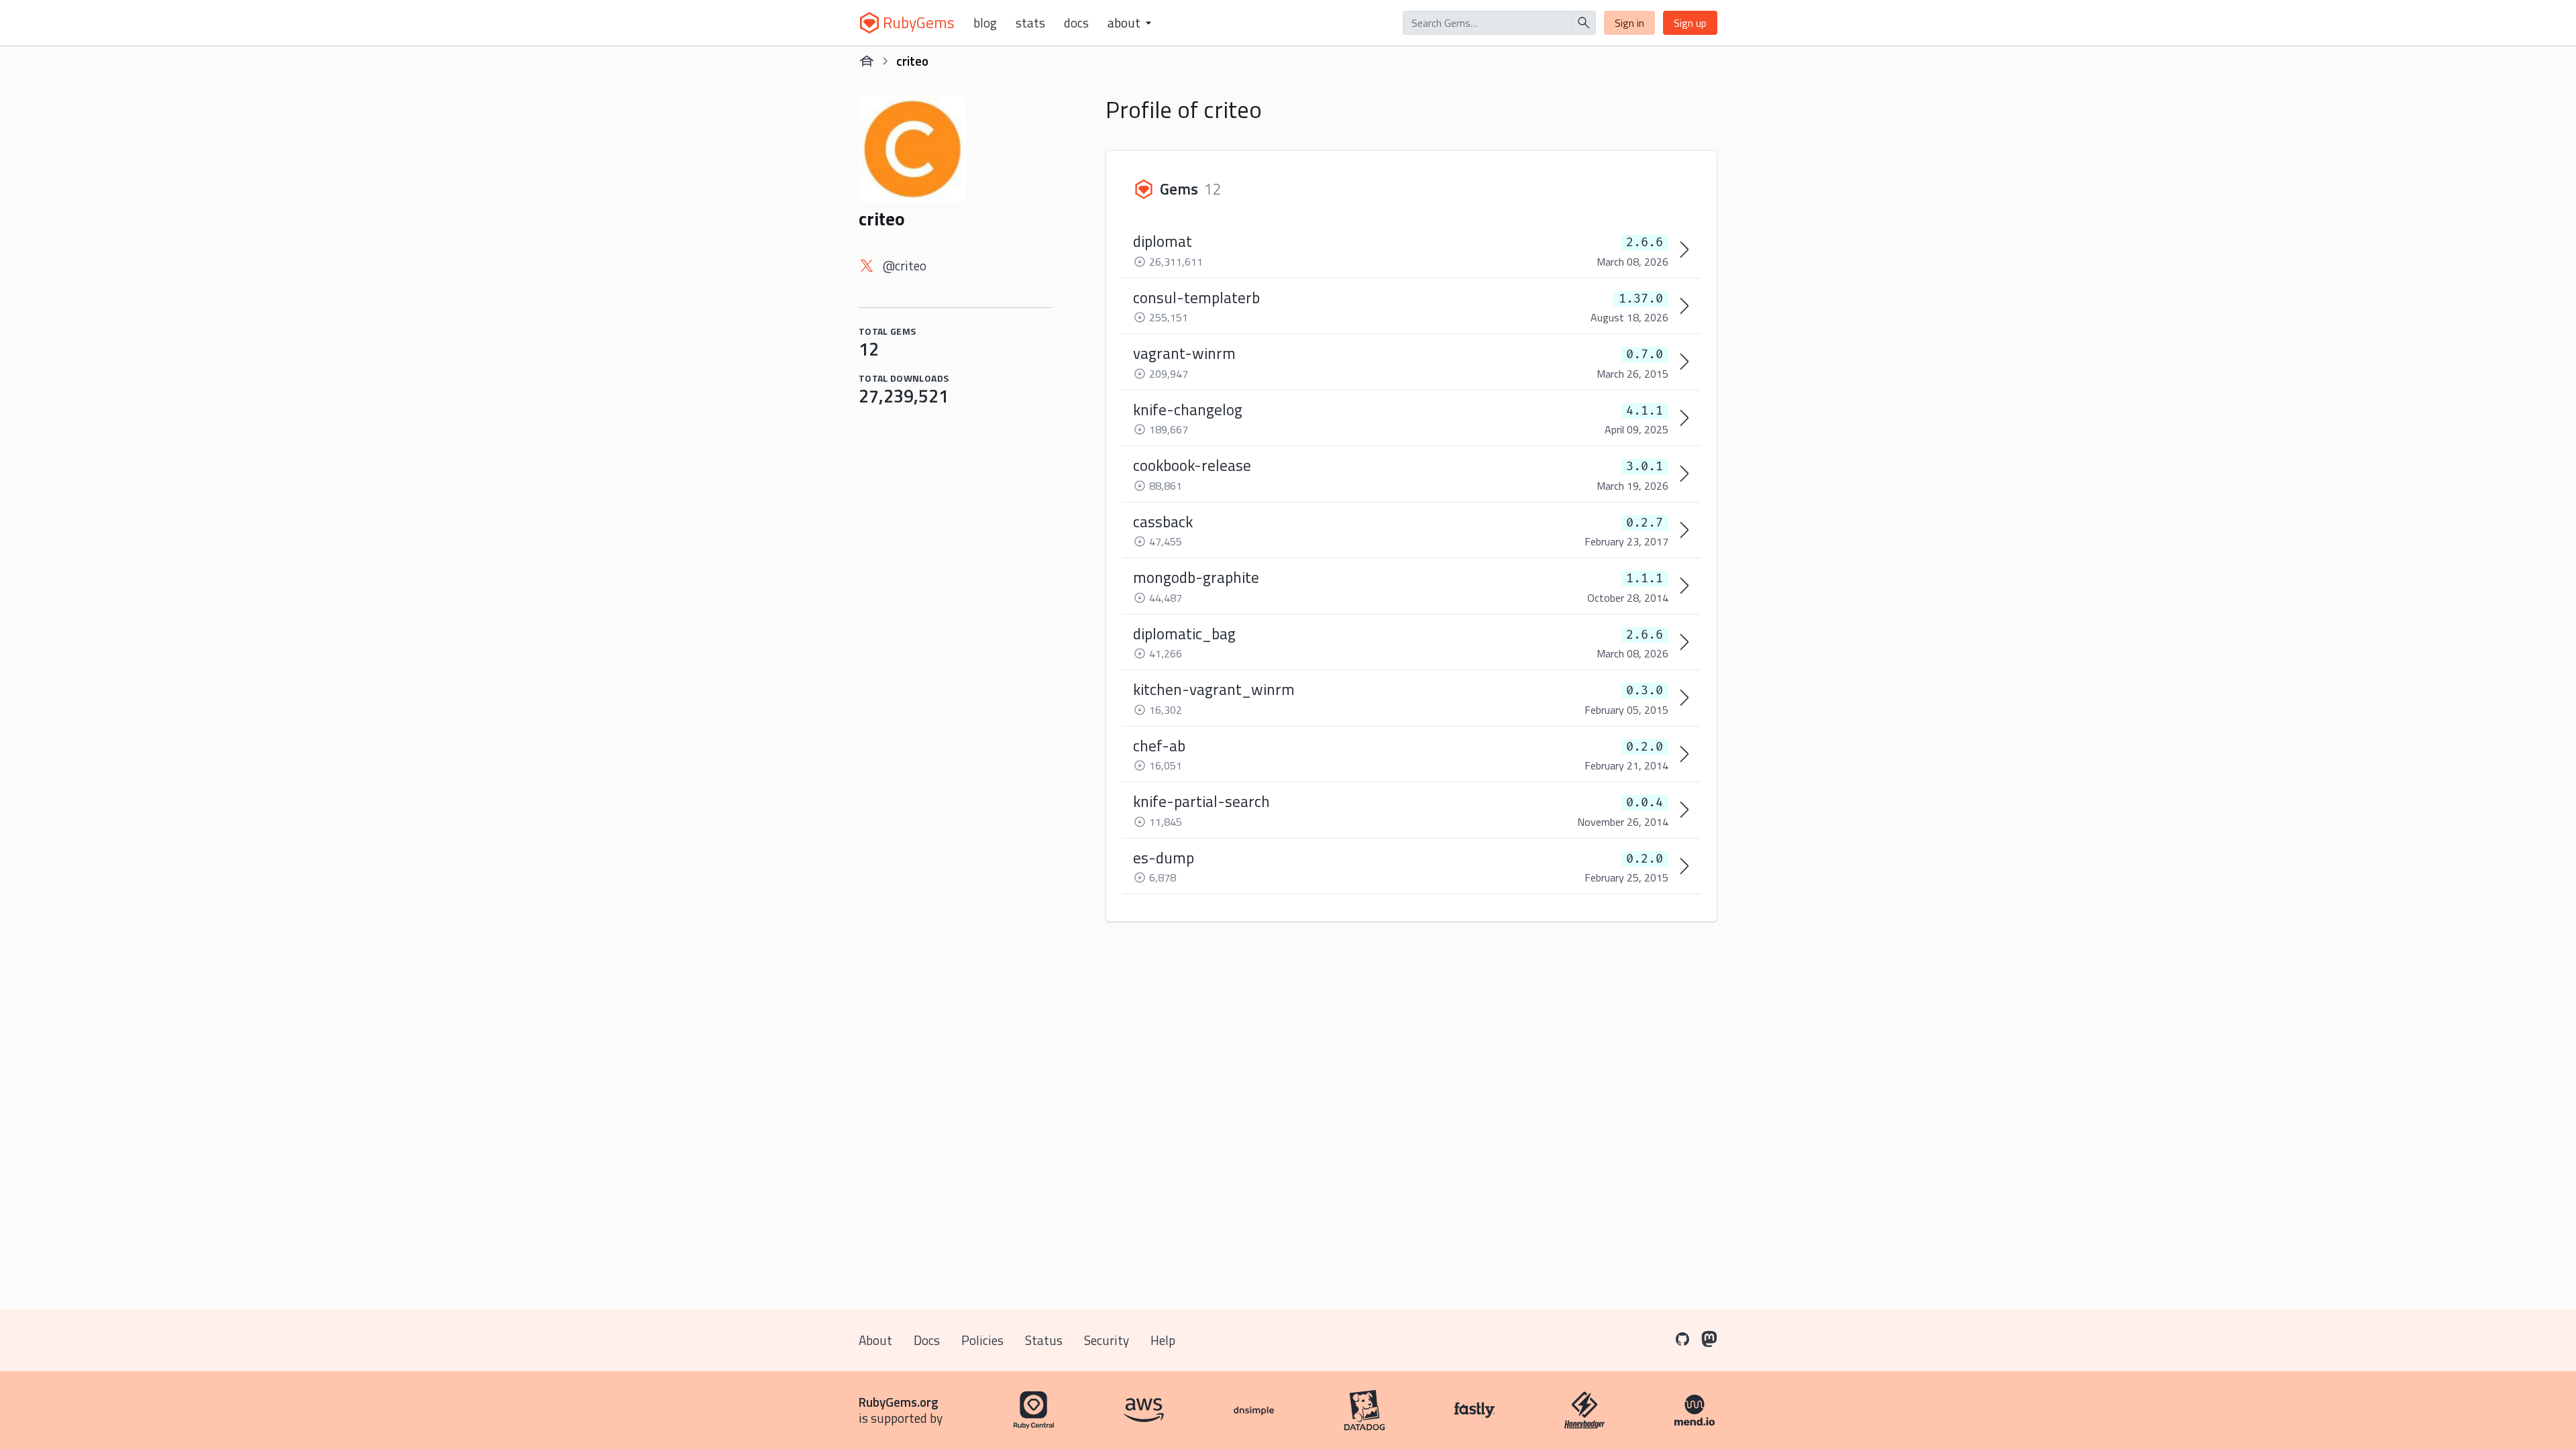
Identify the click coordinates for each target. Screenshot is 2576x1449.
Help (1163, 1340)
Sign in (1629, 23)
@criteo (905, 265)
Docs (1076, 23)
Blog (985, 23)
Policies (982, 1340)
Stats (1030, 23)
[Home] (867, 61)
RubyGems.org (899, 1402)
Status (1044, 1340)
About (875, 1340)
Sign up (1690, 23)
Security (1107, 1340)
